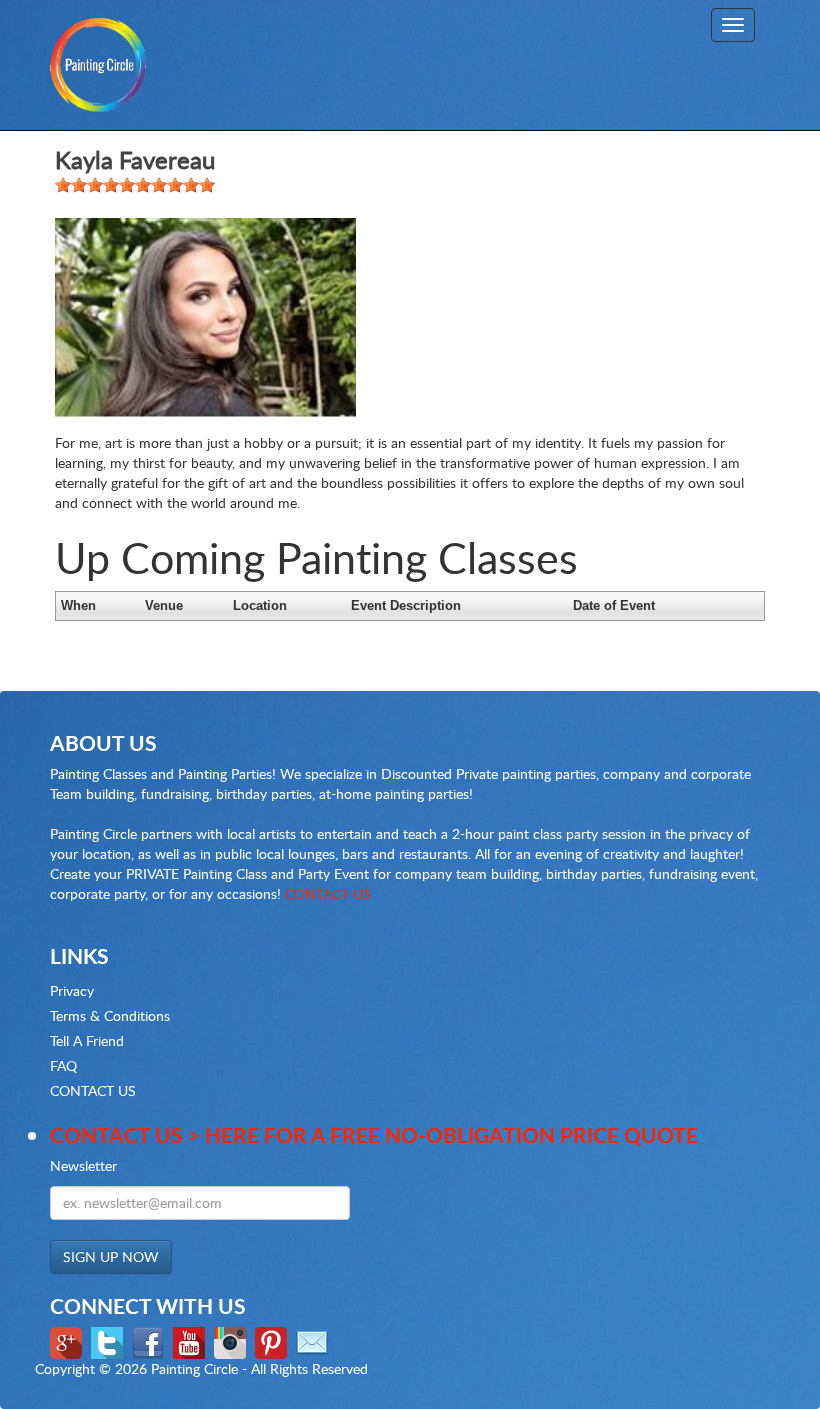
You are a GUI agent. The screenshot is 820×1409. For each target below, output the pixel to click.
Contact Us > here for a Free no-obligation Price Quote (374, 1134)
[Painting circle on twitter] (109, 1340)
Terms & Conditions (110, 1015)
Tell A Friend (87, 1040)
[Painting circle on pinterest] (273, 1340)
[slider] (135, 185)
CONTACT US (328, 893)
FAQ (63, 1065)
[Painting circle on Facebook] (150, 1340)
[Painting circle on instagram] (232, 1340)
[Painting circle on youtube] (191, 1340)
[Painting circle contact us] (314, 1340)
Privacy (72, 990)
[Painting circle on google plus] (68, 1340)
